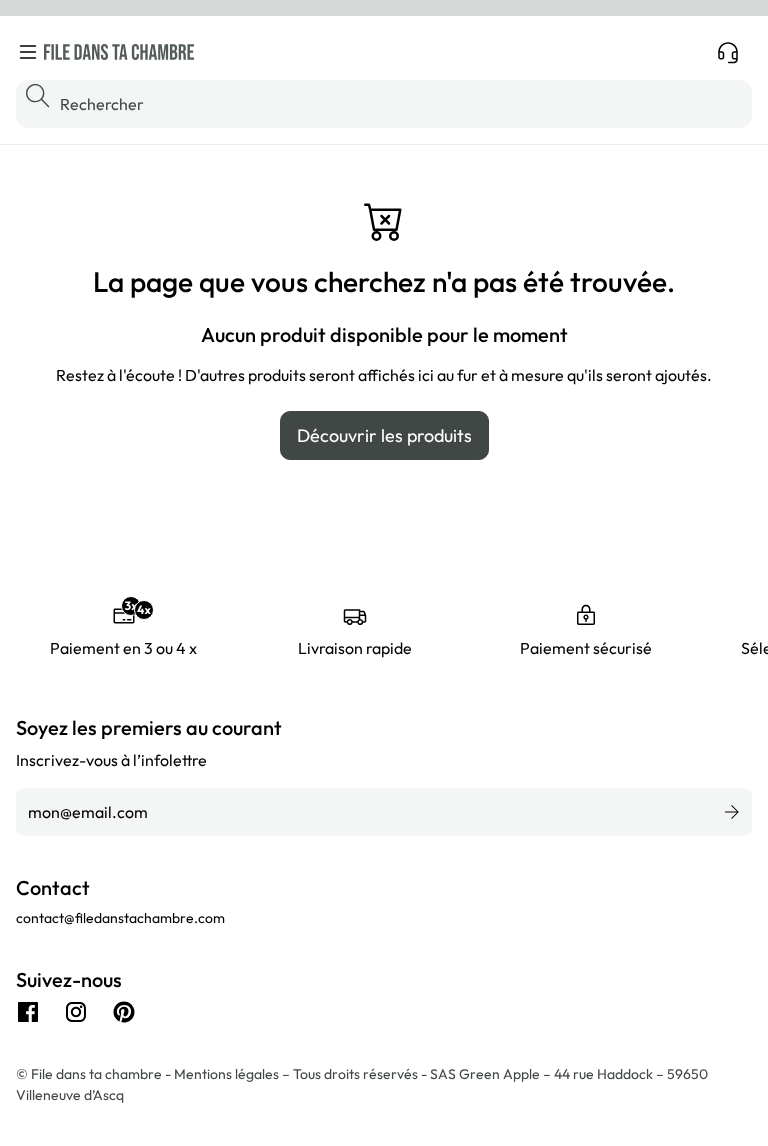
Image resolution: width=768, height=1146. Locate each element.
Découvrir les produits (384, 435)
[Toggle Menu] (28, 52)
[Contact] (728, 52)
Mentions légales (228, 1074)
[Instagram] (76, 1012)
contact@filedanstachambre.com (120, 918)
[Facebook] (28, 1012)
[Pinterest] (124, 1012)
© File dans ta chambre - (95, 1074)
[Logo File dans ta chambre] (119, 52)
